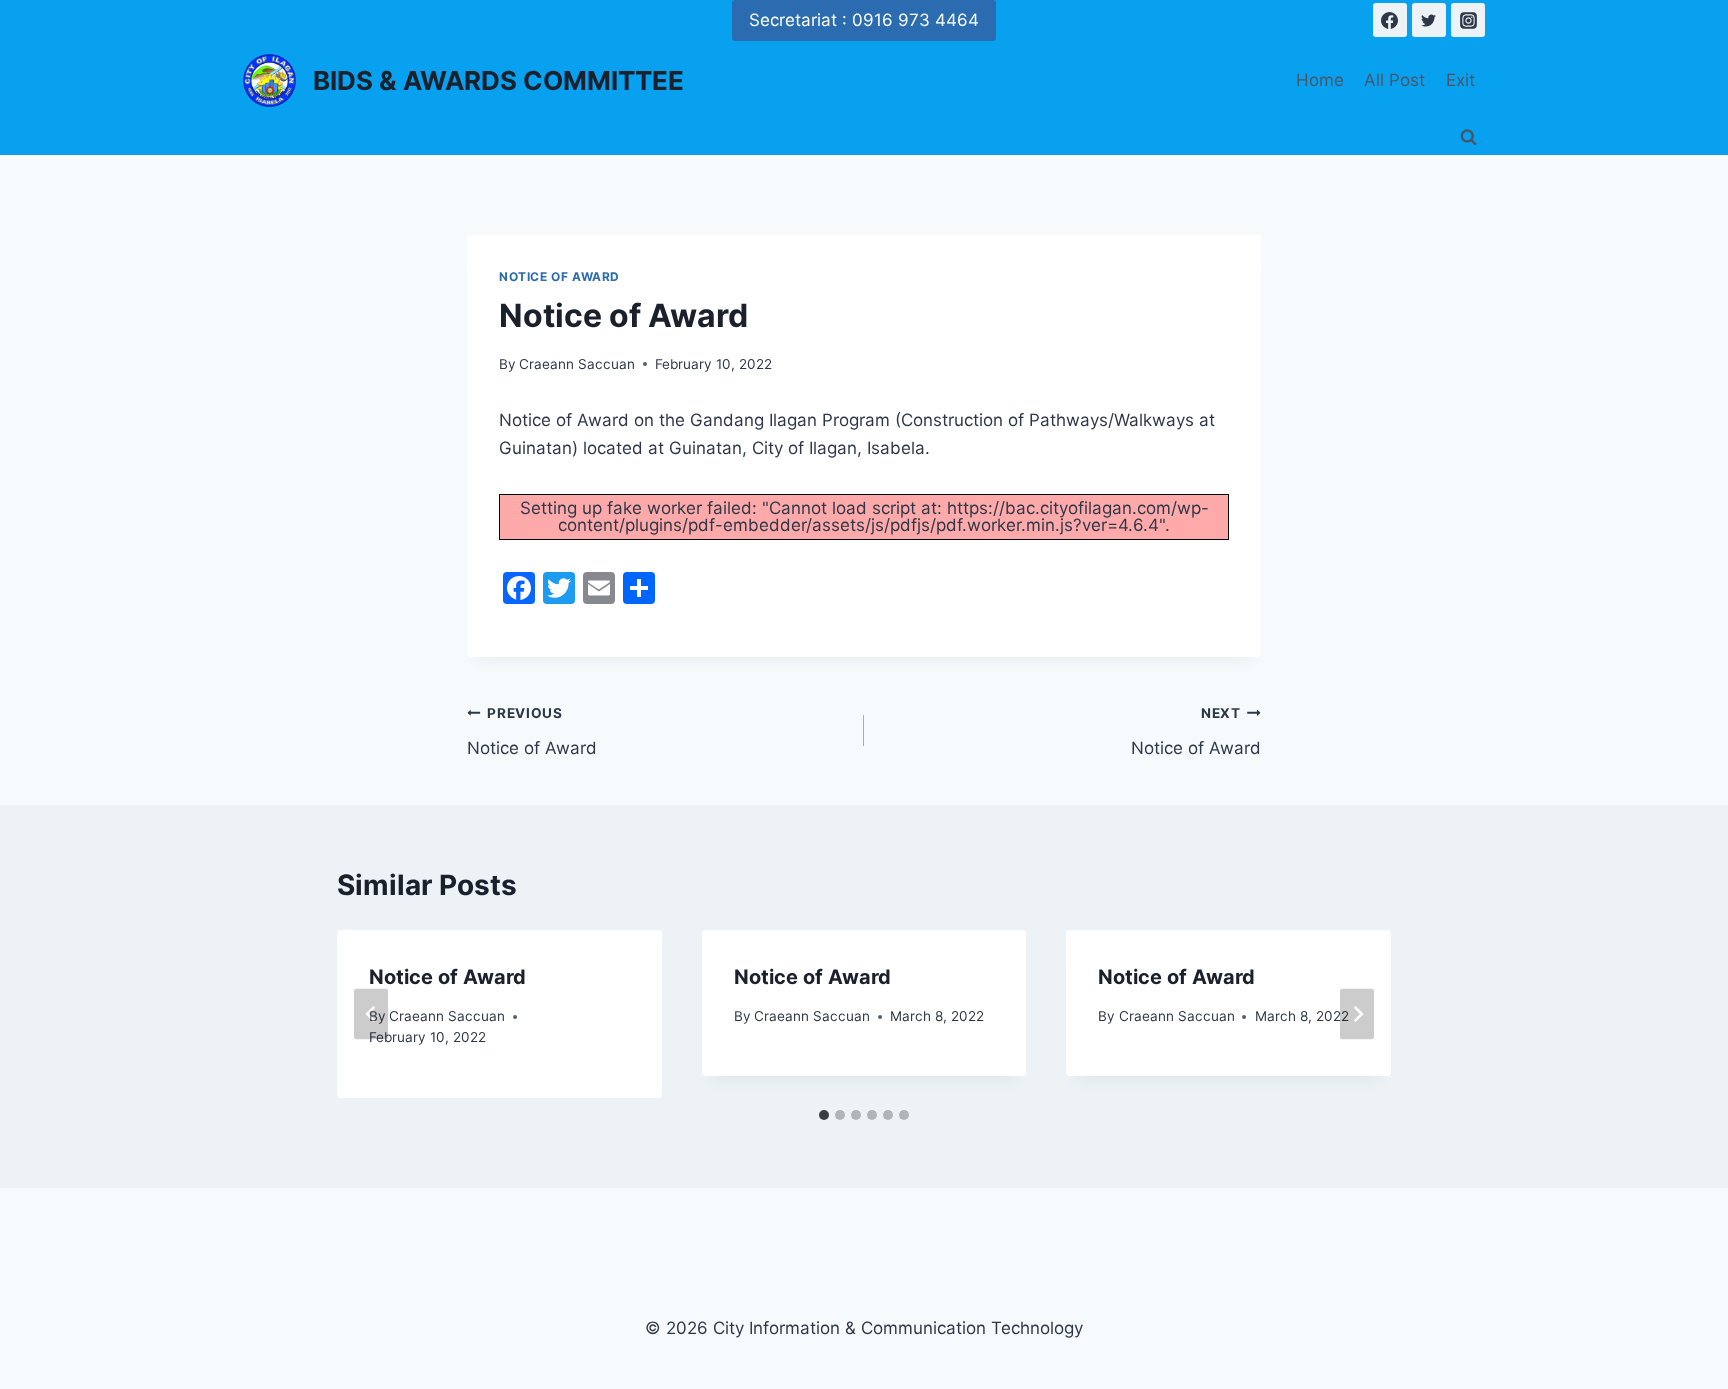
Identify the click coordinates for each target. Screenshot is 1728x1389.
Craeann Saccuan (577, 364)
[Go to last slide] (371, 1014)
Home (1320, 80)
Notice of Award (532, 731)
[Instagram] (1468, 20)
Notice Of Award (559, 276)
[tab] (824, 1115)
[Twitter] (1429, 20)
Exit (1460, 80)
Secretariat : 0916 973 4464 (864, 20)
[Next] (1357, 1014)
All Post (1394, 80)
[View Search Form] (1468, 138)
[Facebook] (1390, 20)
